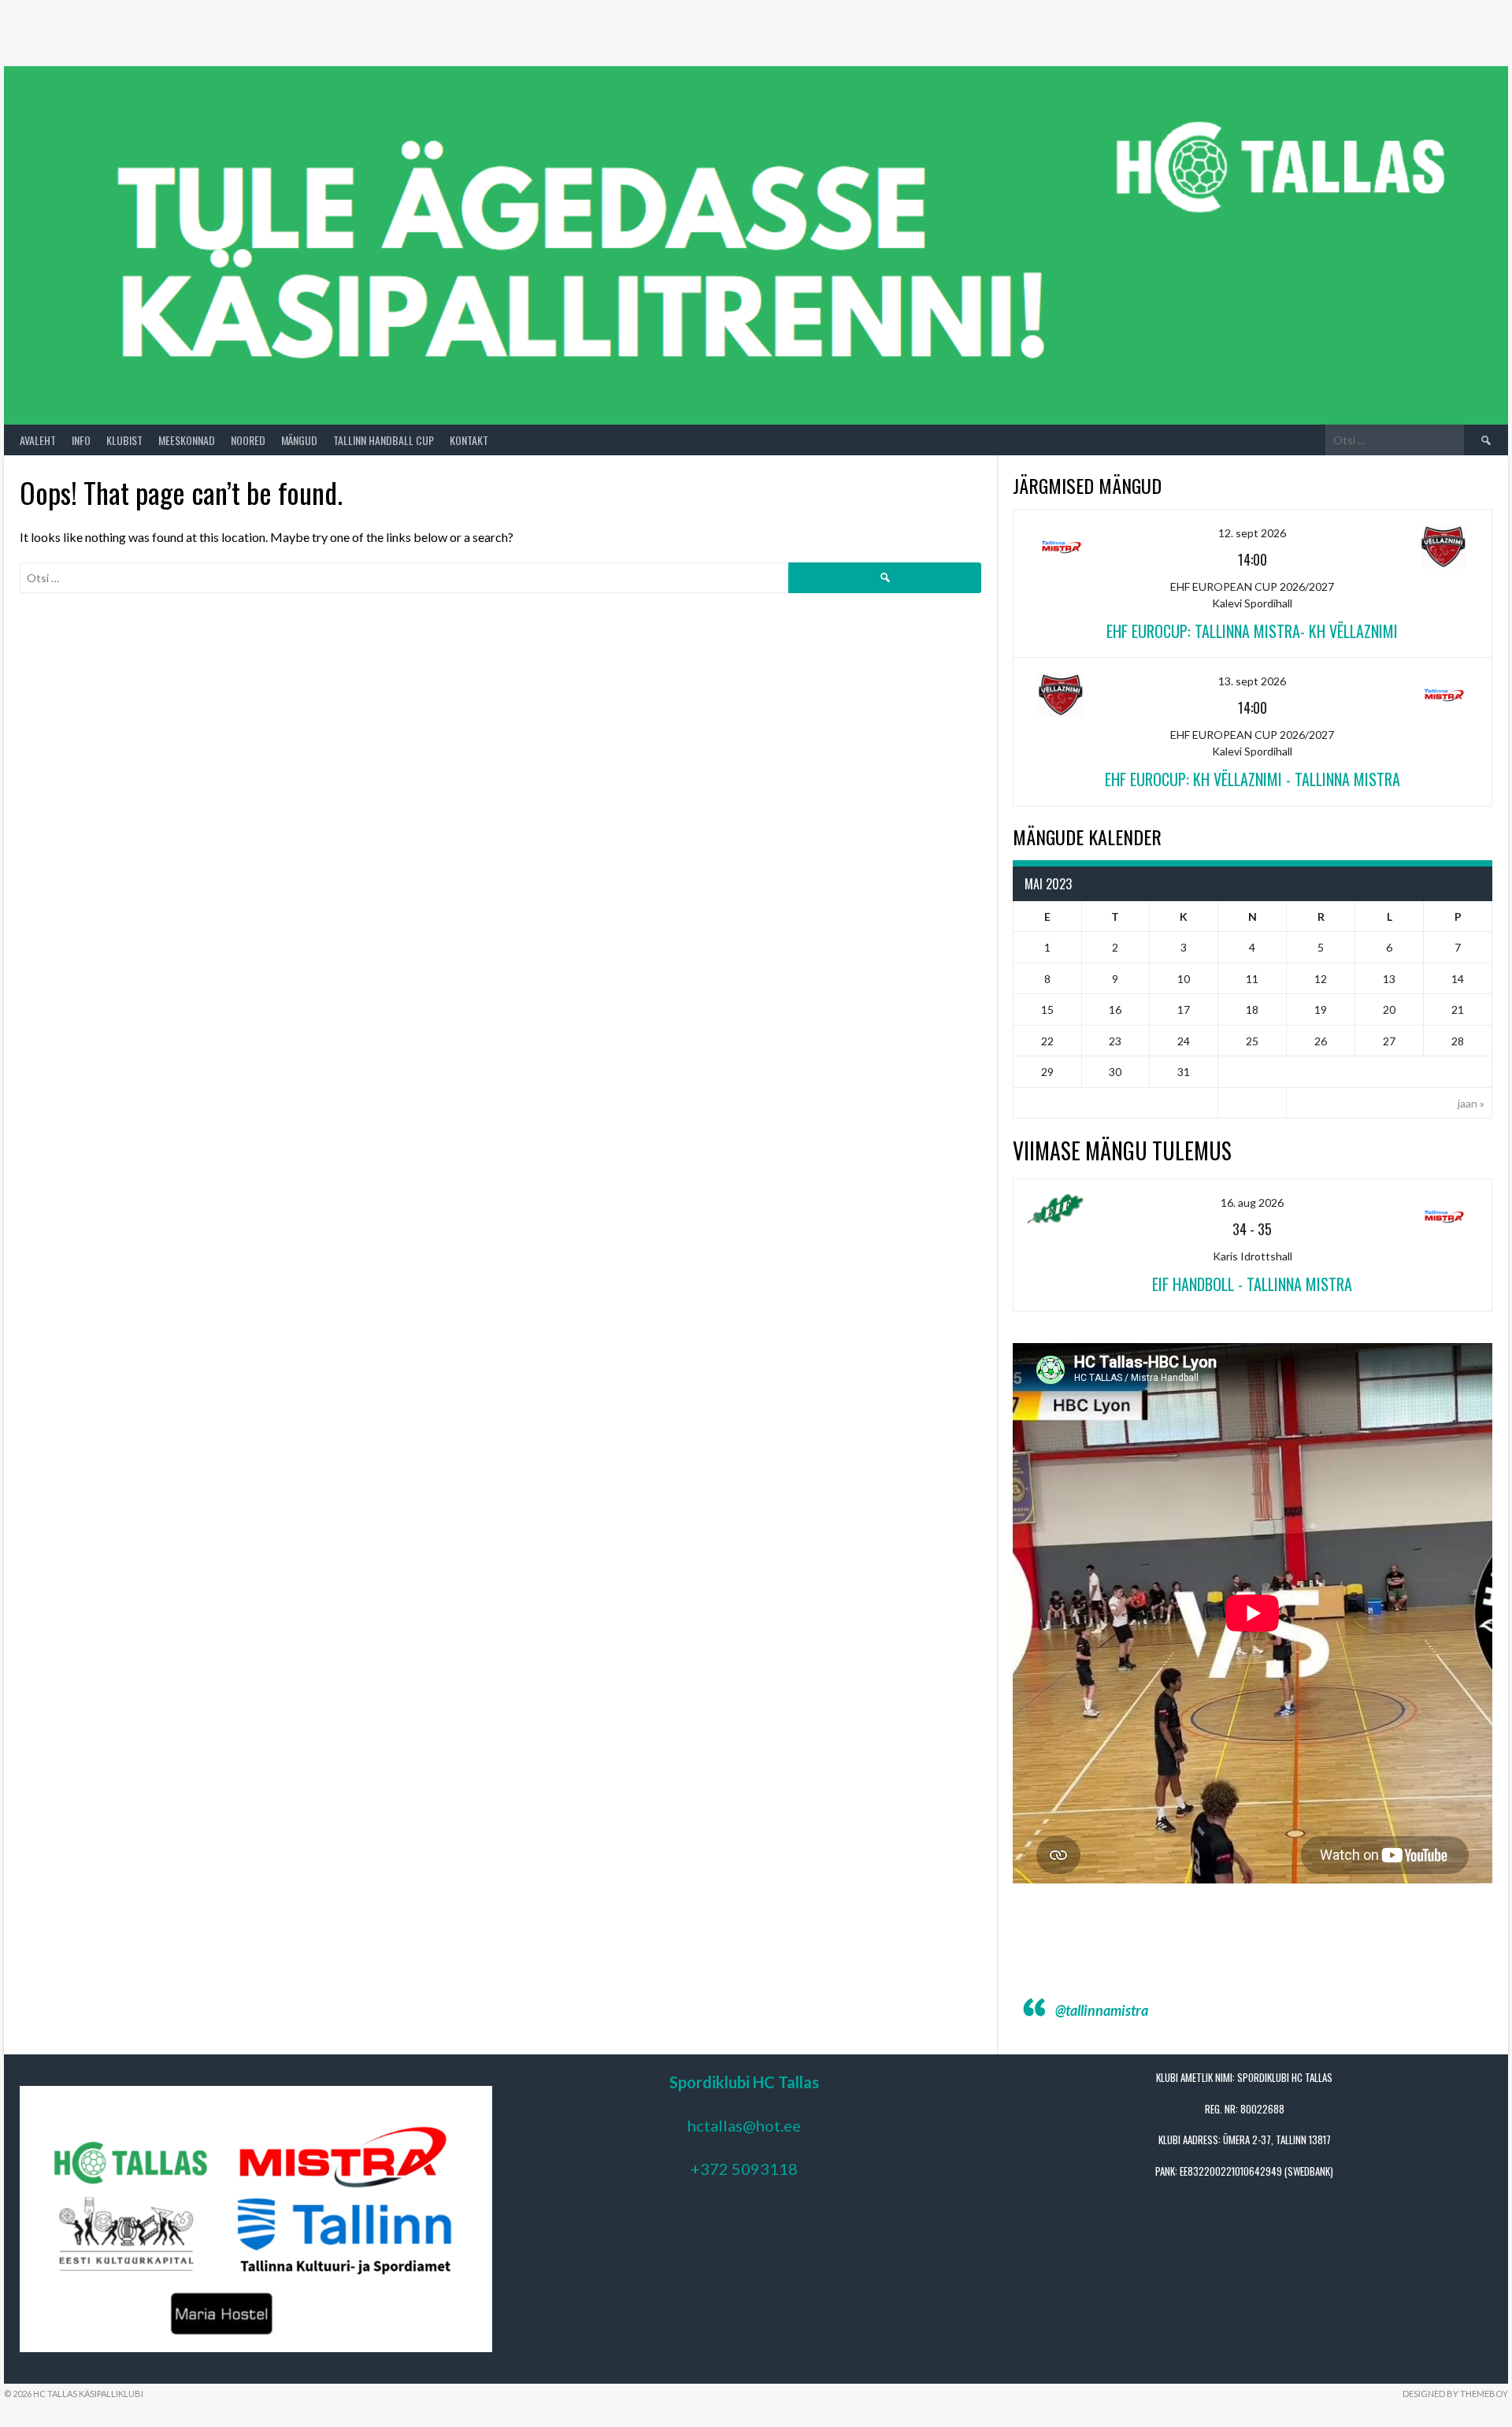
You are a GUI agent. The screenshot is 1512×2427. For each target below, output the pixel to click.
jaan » (1471, 1103)
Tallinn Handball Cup (384, 440)
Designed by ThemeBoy (1455, 2394)
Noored (248, 440)
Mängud (299, 440)
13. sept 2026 (1252, 681)
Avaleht (38, 440)
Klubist (124, 440)
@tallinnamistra (1102, 2010)
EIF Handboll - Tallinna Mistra (1252, 1284)
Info (81, 440)
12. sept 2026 (1252, 533)
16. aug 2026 (1252, 1202)
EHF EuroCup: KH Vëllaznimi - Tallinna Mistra (1253, 779)
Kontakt (469, 440)
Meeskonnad (187, 440)
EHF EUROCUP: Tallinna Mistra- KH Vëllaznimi (1252, 631)
